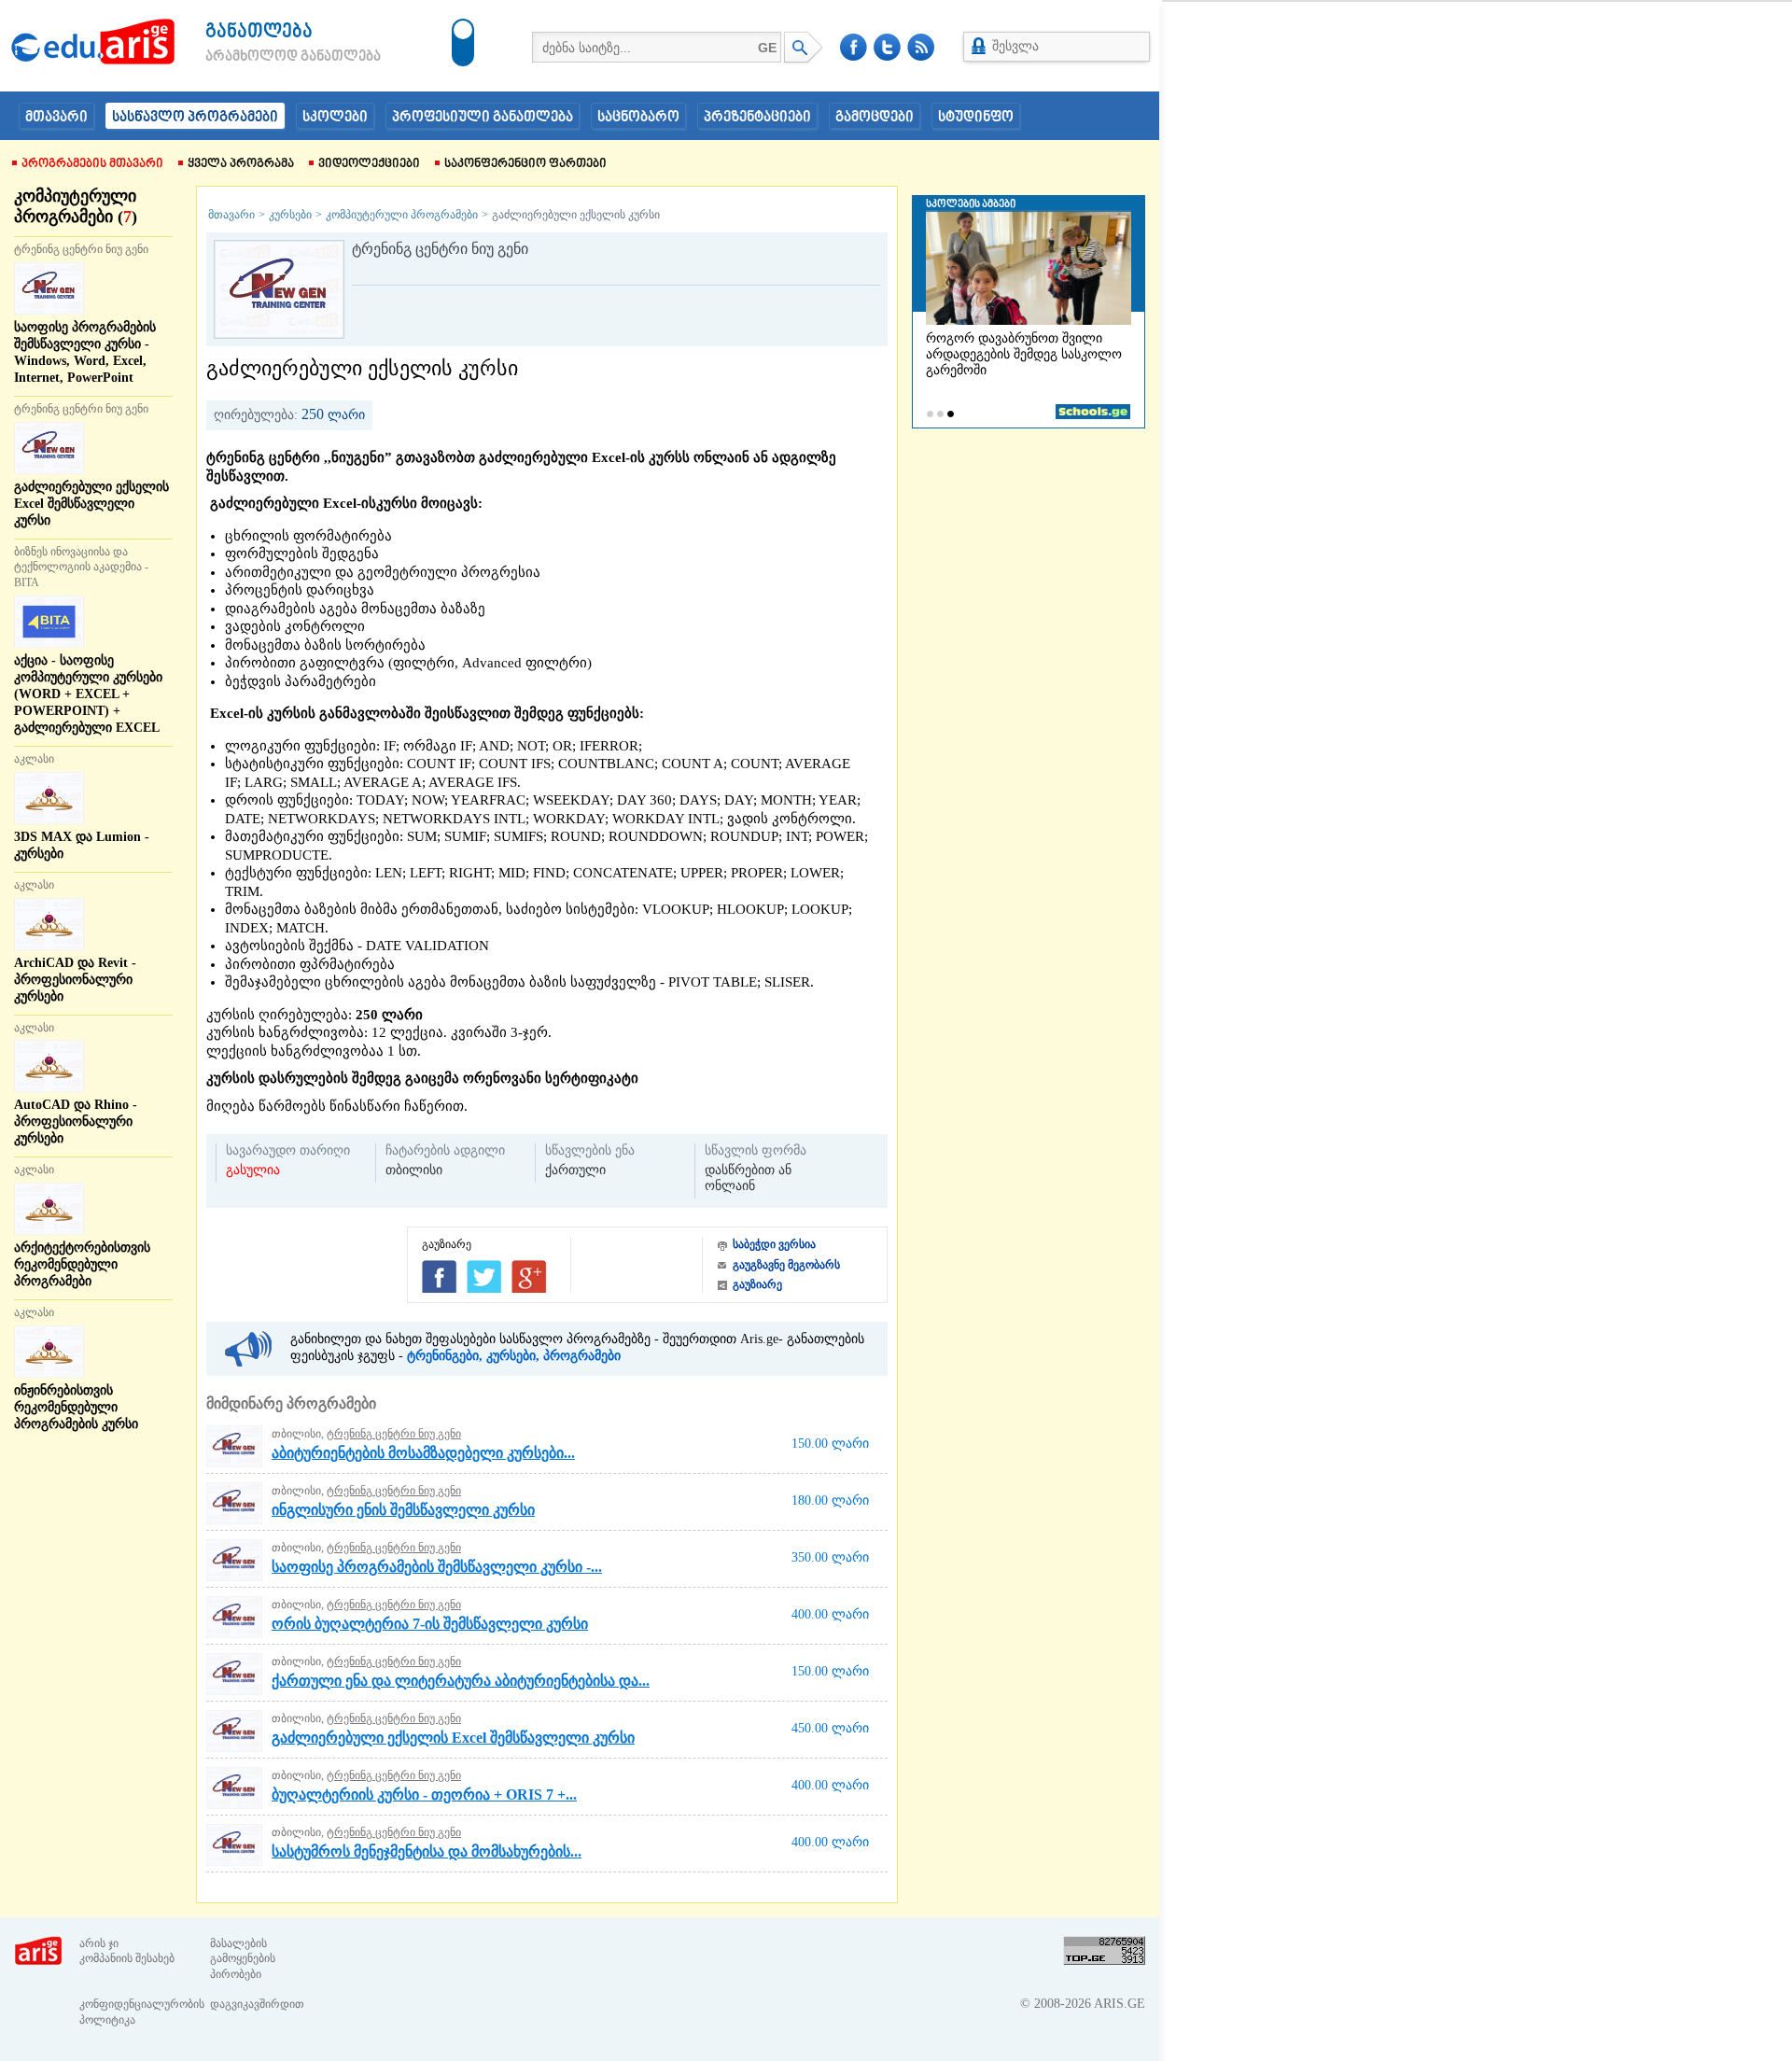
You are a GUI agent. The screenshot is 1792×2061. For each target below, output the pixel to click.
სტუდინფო (976, 118)
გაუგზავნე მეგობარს (786, 1265)
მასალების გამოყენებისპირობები (243, 1959)
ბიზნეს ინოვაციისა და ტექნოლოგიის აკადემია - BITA (81, 568)
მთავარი (56, 118)
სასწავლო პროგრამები (195, 118)
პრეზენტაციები (757, 118)
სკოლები (335, 118)
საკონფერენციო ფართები (525, 164)
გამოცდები (875, 118)
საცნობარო (638, 118)
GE (767, 48)
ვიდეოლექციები (369, 164)
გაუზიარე (757, 1284)
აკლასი (34, 759)
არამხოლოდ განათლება (265, 57)
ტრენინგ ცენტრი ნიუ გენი (81, 249)
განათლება (259, 32)
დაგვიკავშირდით (257, 2004)
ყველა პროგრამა (241, 164)
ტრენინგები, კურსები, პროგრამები (514, 1356)
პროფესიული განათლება (483, 118)
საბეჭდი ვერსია (774, 1244)
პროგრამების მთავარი (92, 164)
